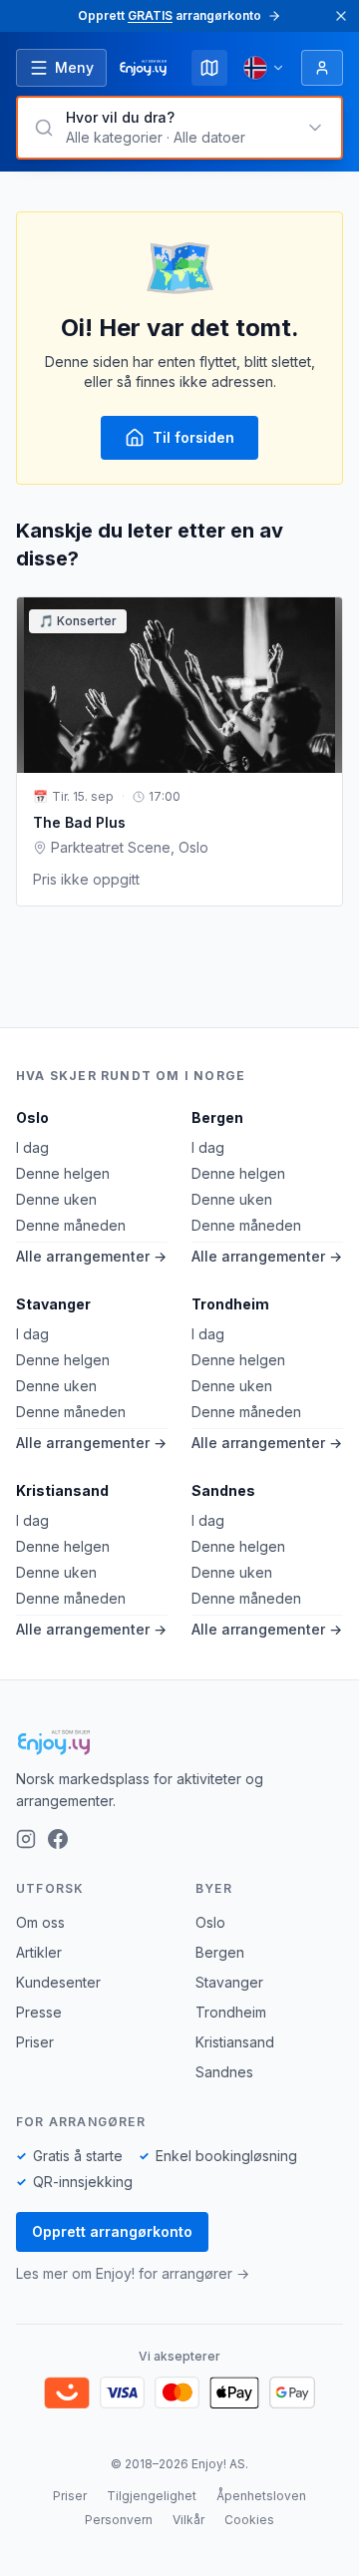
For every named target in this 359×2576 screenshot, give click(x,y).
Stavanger (53, 1304)
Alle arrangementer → (91, 1256)
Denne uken (56, 1199)
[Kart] (209, 68)
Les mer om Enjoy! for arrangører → (133, 2273)
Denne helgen (63, 1173)
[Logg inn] (322, 68)
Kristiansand (62, 1490)
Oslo (32, 1117)
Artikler (39, 1952)
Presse (39, 2012)
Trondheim (230, 1304)
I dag (32, 1147)
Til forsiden (193, 437)
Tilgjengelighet (152, 2496)
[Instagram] (26, 1839)
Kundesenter (58, 1982)
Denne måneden (71, 1225)
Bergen (217, 1117)
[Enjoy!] (179, 1742)
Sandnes (223, 1490)
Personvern (119, 2520)
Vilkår (188, 2520)
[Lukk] (341, 16)
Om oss (40, 1922)
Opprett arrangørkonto (112, 2231)
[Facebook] (58, 1839)
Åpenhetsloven (261, 2496)
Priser (35, 2042)
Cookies (249, 2520)
